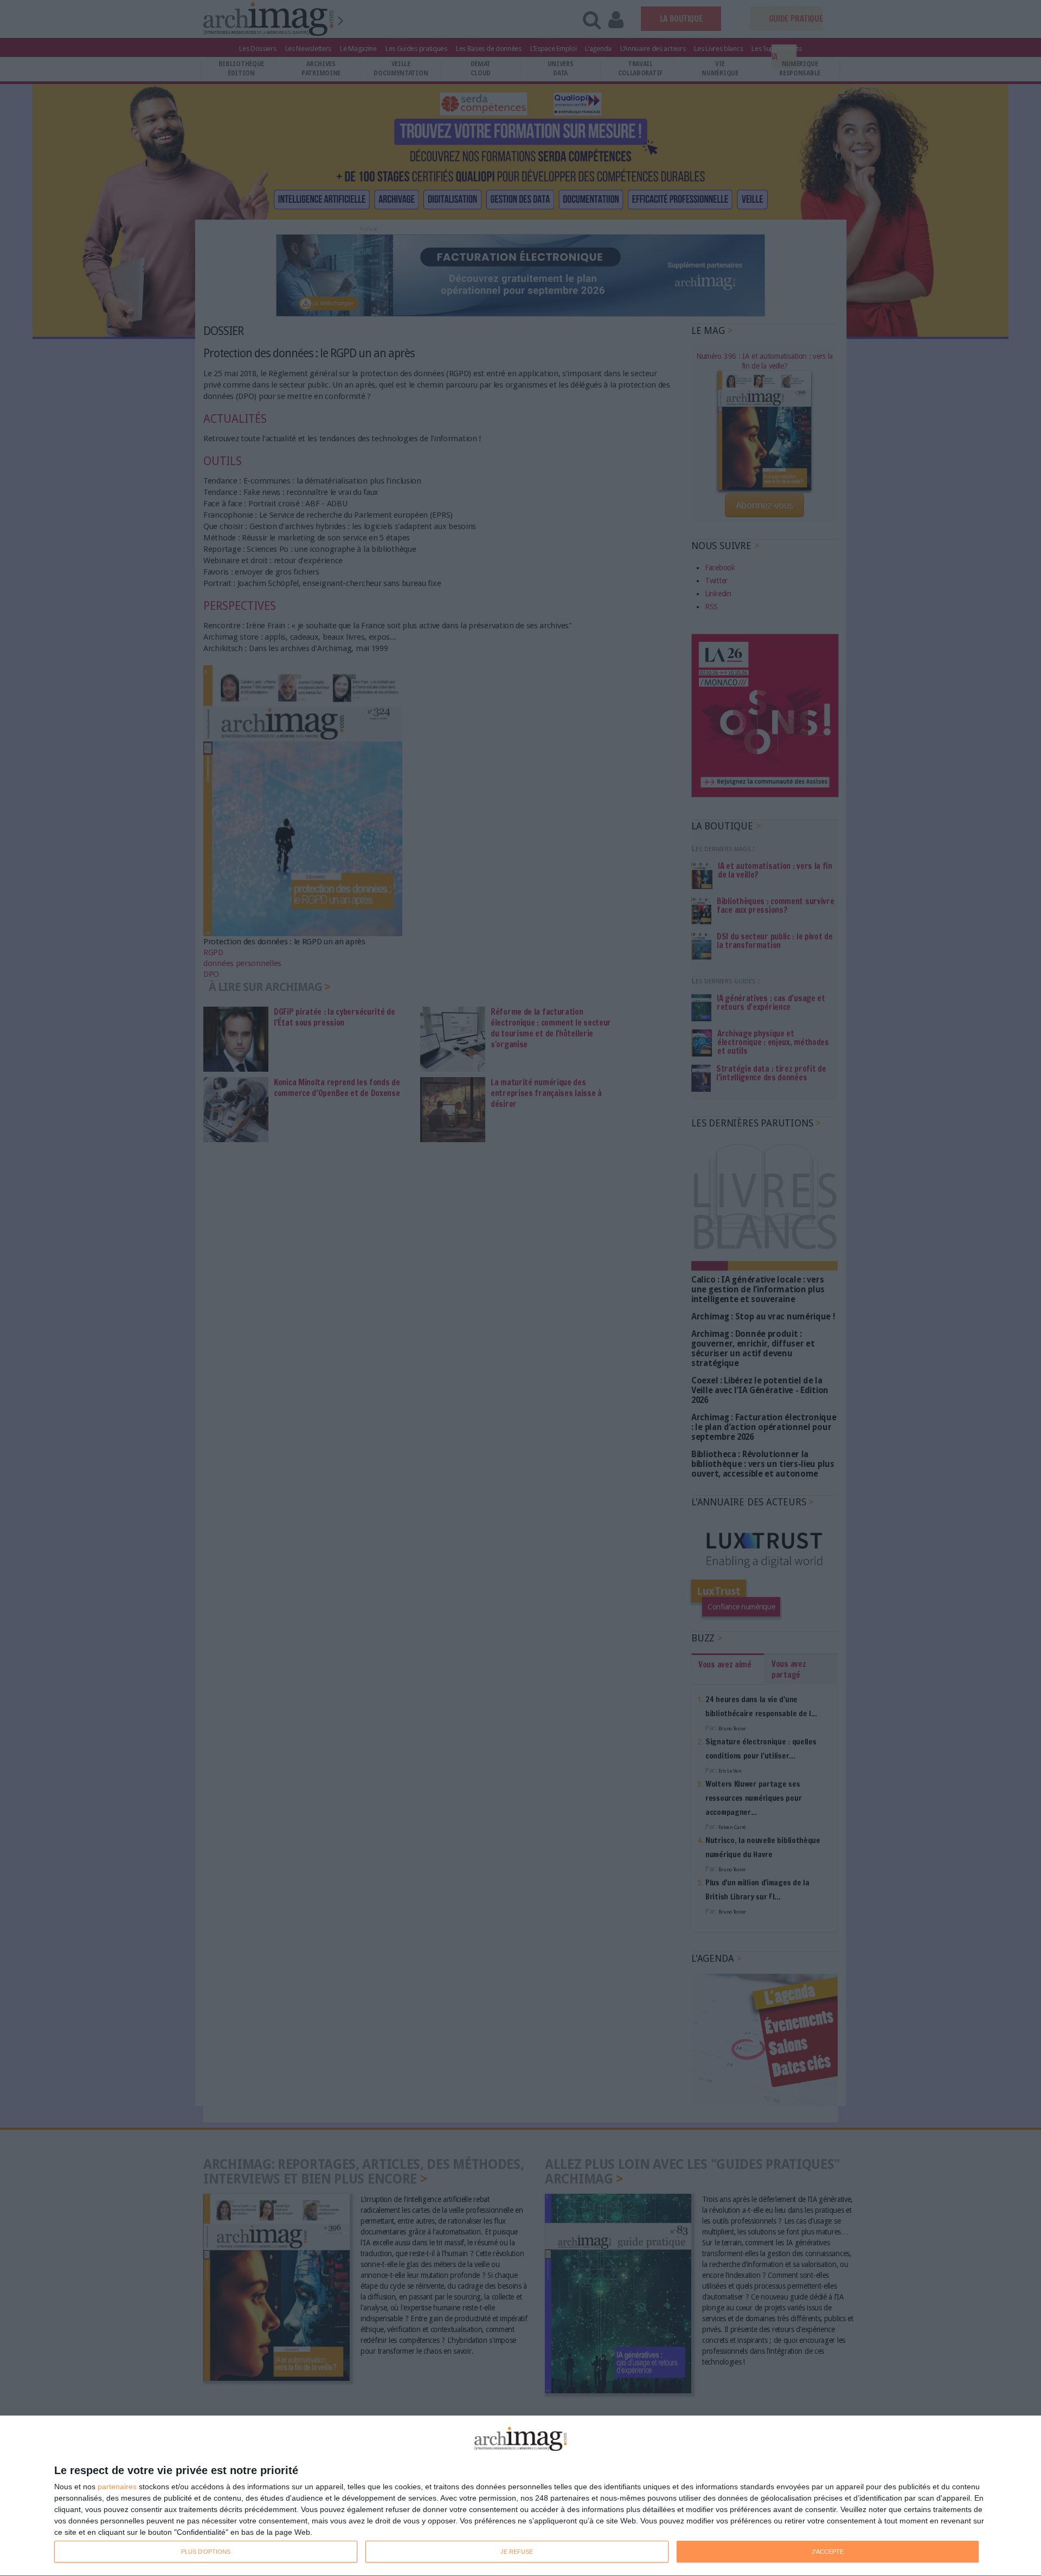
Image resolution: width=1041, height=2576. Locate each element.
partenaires (117, 2487)
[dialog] (520, 2496)
